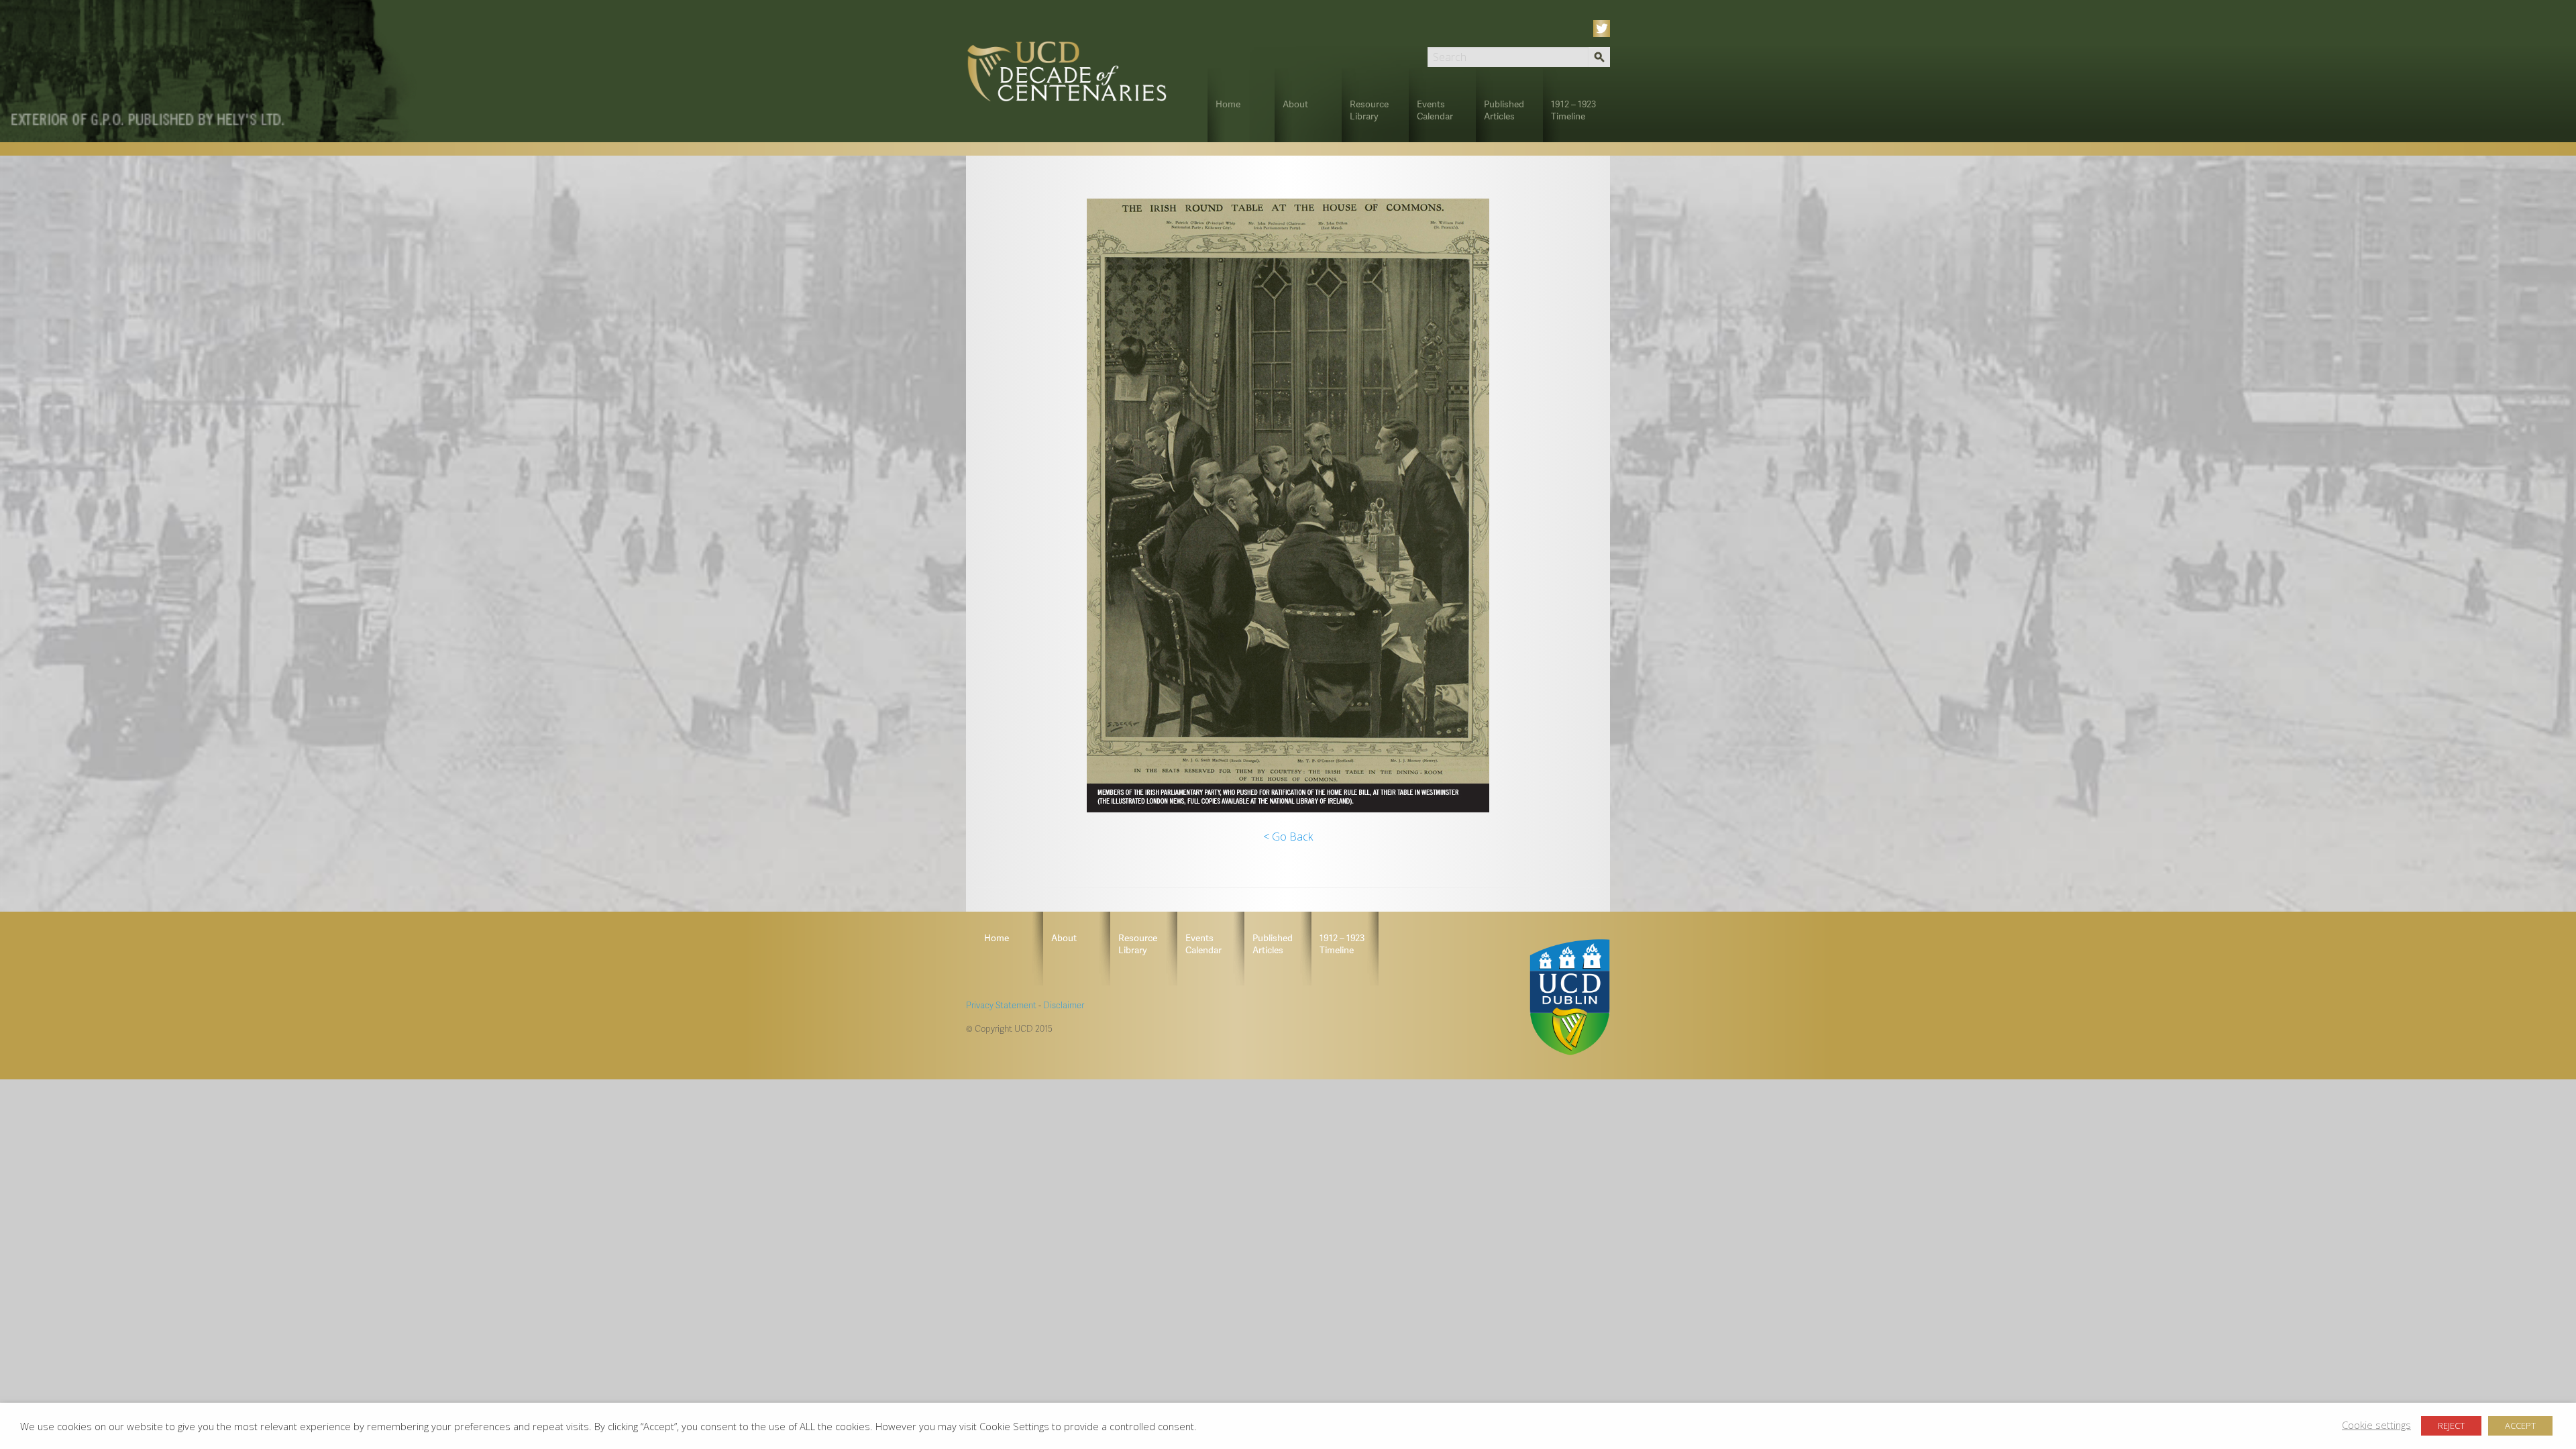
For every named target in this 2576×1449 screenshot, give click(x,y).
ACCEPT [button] (2520, 1426)
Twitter (1604, 29)
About (1295, 104)
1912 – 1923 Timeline (1573, 110)
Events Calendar (1435, 110)
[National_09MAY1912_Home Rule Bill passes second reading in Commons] (1288, 505)
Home (1228, 104)
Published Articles (1504, 110)
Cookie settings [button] (2376, 1425)
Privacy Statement (1001, 1005)
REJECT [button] (2451, 1426)
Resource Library (1369, 110)
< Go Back (1288, 837)
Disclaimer (1064, 1005)
